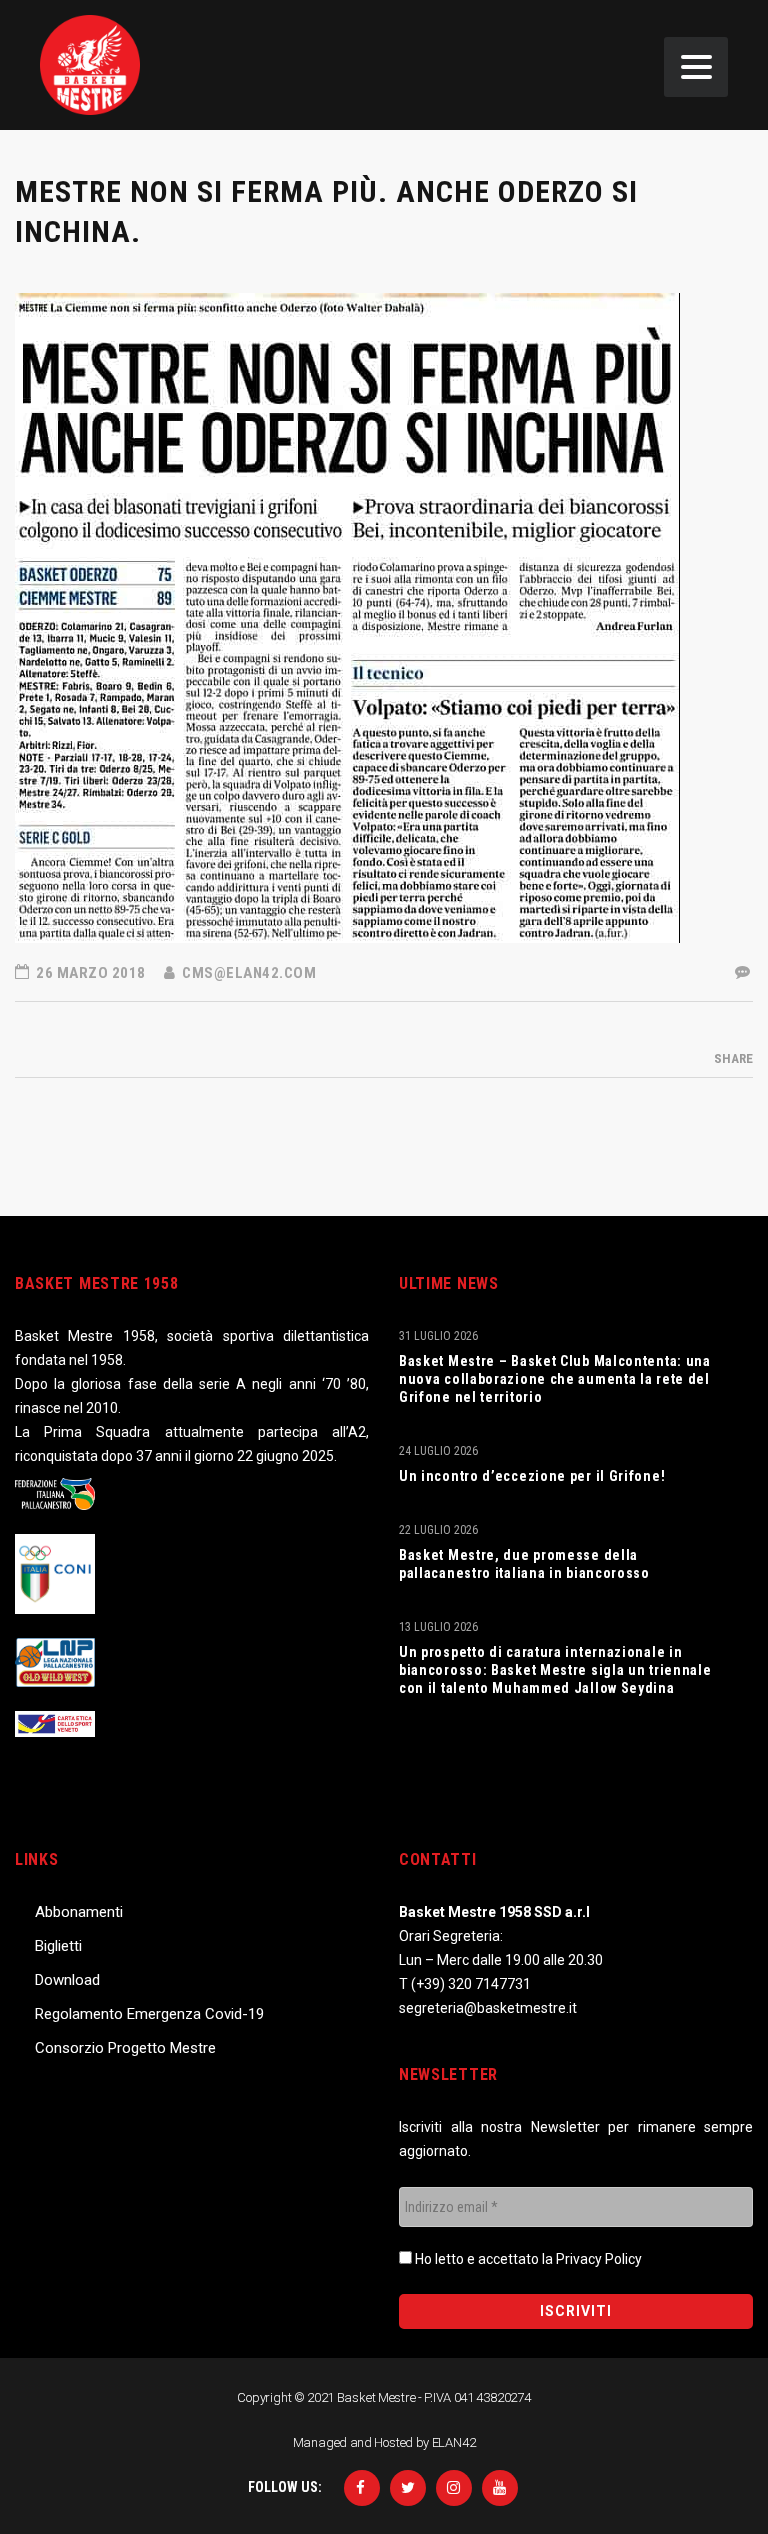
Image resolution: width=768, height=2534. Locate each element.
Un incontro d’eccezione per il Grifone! (532, 1476)
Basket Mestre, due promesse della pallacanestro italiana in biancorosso (524, 1564)
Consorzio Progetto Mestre (125, 2048)
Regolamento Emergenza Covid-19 (149, 2014)
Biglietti (58, 1946)
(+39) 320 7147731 (471, 1984)
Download (67, 1980)
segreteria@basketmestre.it (488, 2008)
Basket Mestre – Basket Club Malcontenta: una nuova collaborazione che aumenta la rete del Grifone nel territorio (555, 1379)
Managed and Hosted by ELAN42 (384, 2442)
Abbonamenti (79, 1912)
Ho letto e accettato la (527, 2259)
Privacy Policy (599, 2259)
